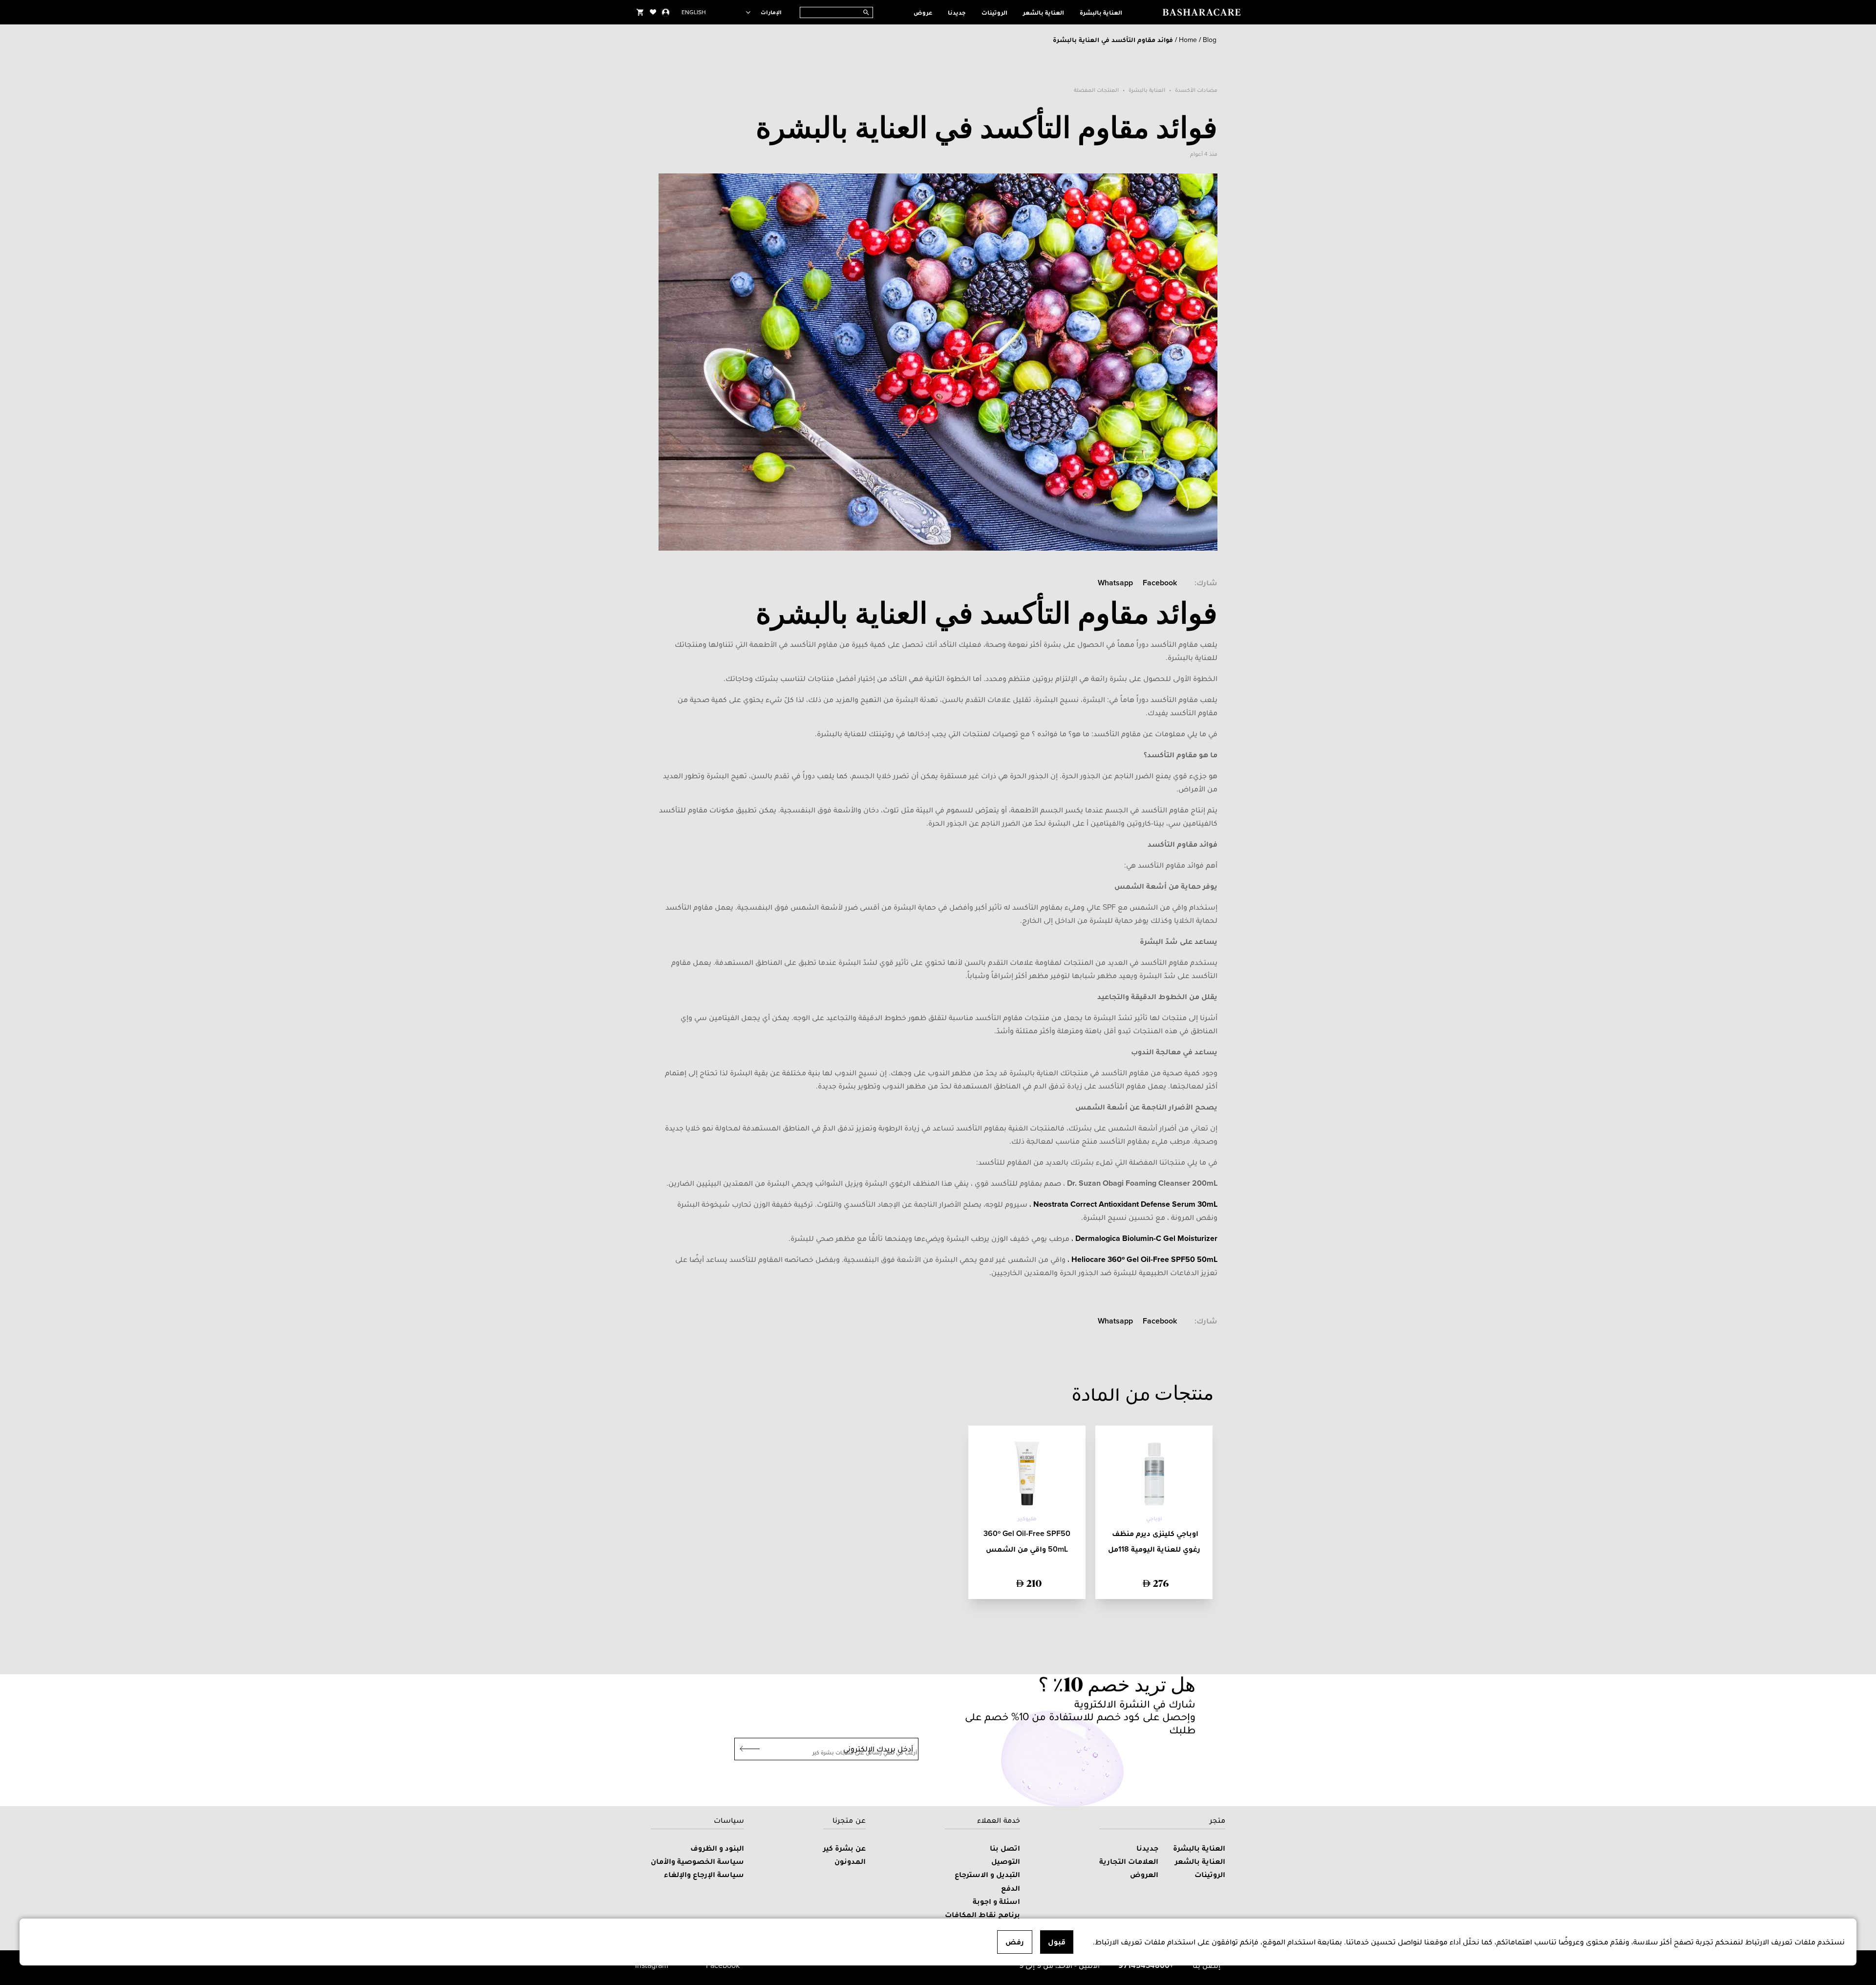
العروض (1144, 1874)
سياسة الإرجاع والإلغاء (704, 1874)
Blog (1210, 40)
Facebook (1160, 583)
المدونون (850, 1861)
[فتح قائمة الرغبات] (653, 12)
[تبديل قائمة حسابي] (666, 12)
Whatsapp (1115, 583)
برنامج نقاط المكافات (982, 1914)
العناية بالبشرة (1101, 12)
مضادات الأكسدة (1196, 90)
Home (1188, 40)
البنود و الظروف (717, 1848)
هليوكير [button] (1027, 1518)
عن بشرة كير (844, 1848)
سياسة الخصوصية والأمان (697, 1861)
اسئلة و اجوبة (996, 1901)
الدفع (1011, 1888)
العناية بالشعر (1044, 12)
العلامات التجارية (1129, 1861)
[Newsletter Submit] (747, 1749)
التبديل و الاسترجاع (987, 1874)
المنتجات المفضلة (1096, 90)
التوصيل (1006, 1861)
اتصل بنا (1005, 1848)
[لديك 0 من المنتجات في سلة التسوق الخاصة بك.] (640, 12)
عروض (923, 12)
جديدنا (957, 12)
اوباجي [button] (1154, 1518)
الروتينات (994, 12)
